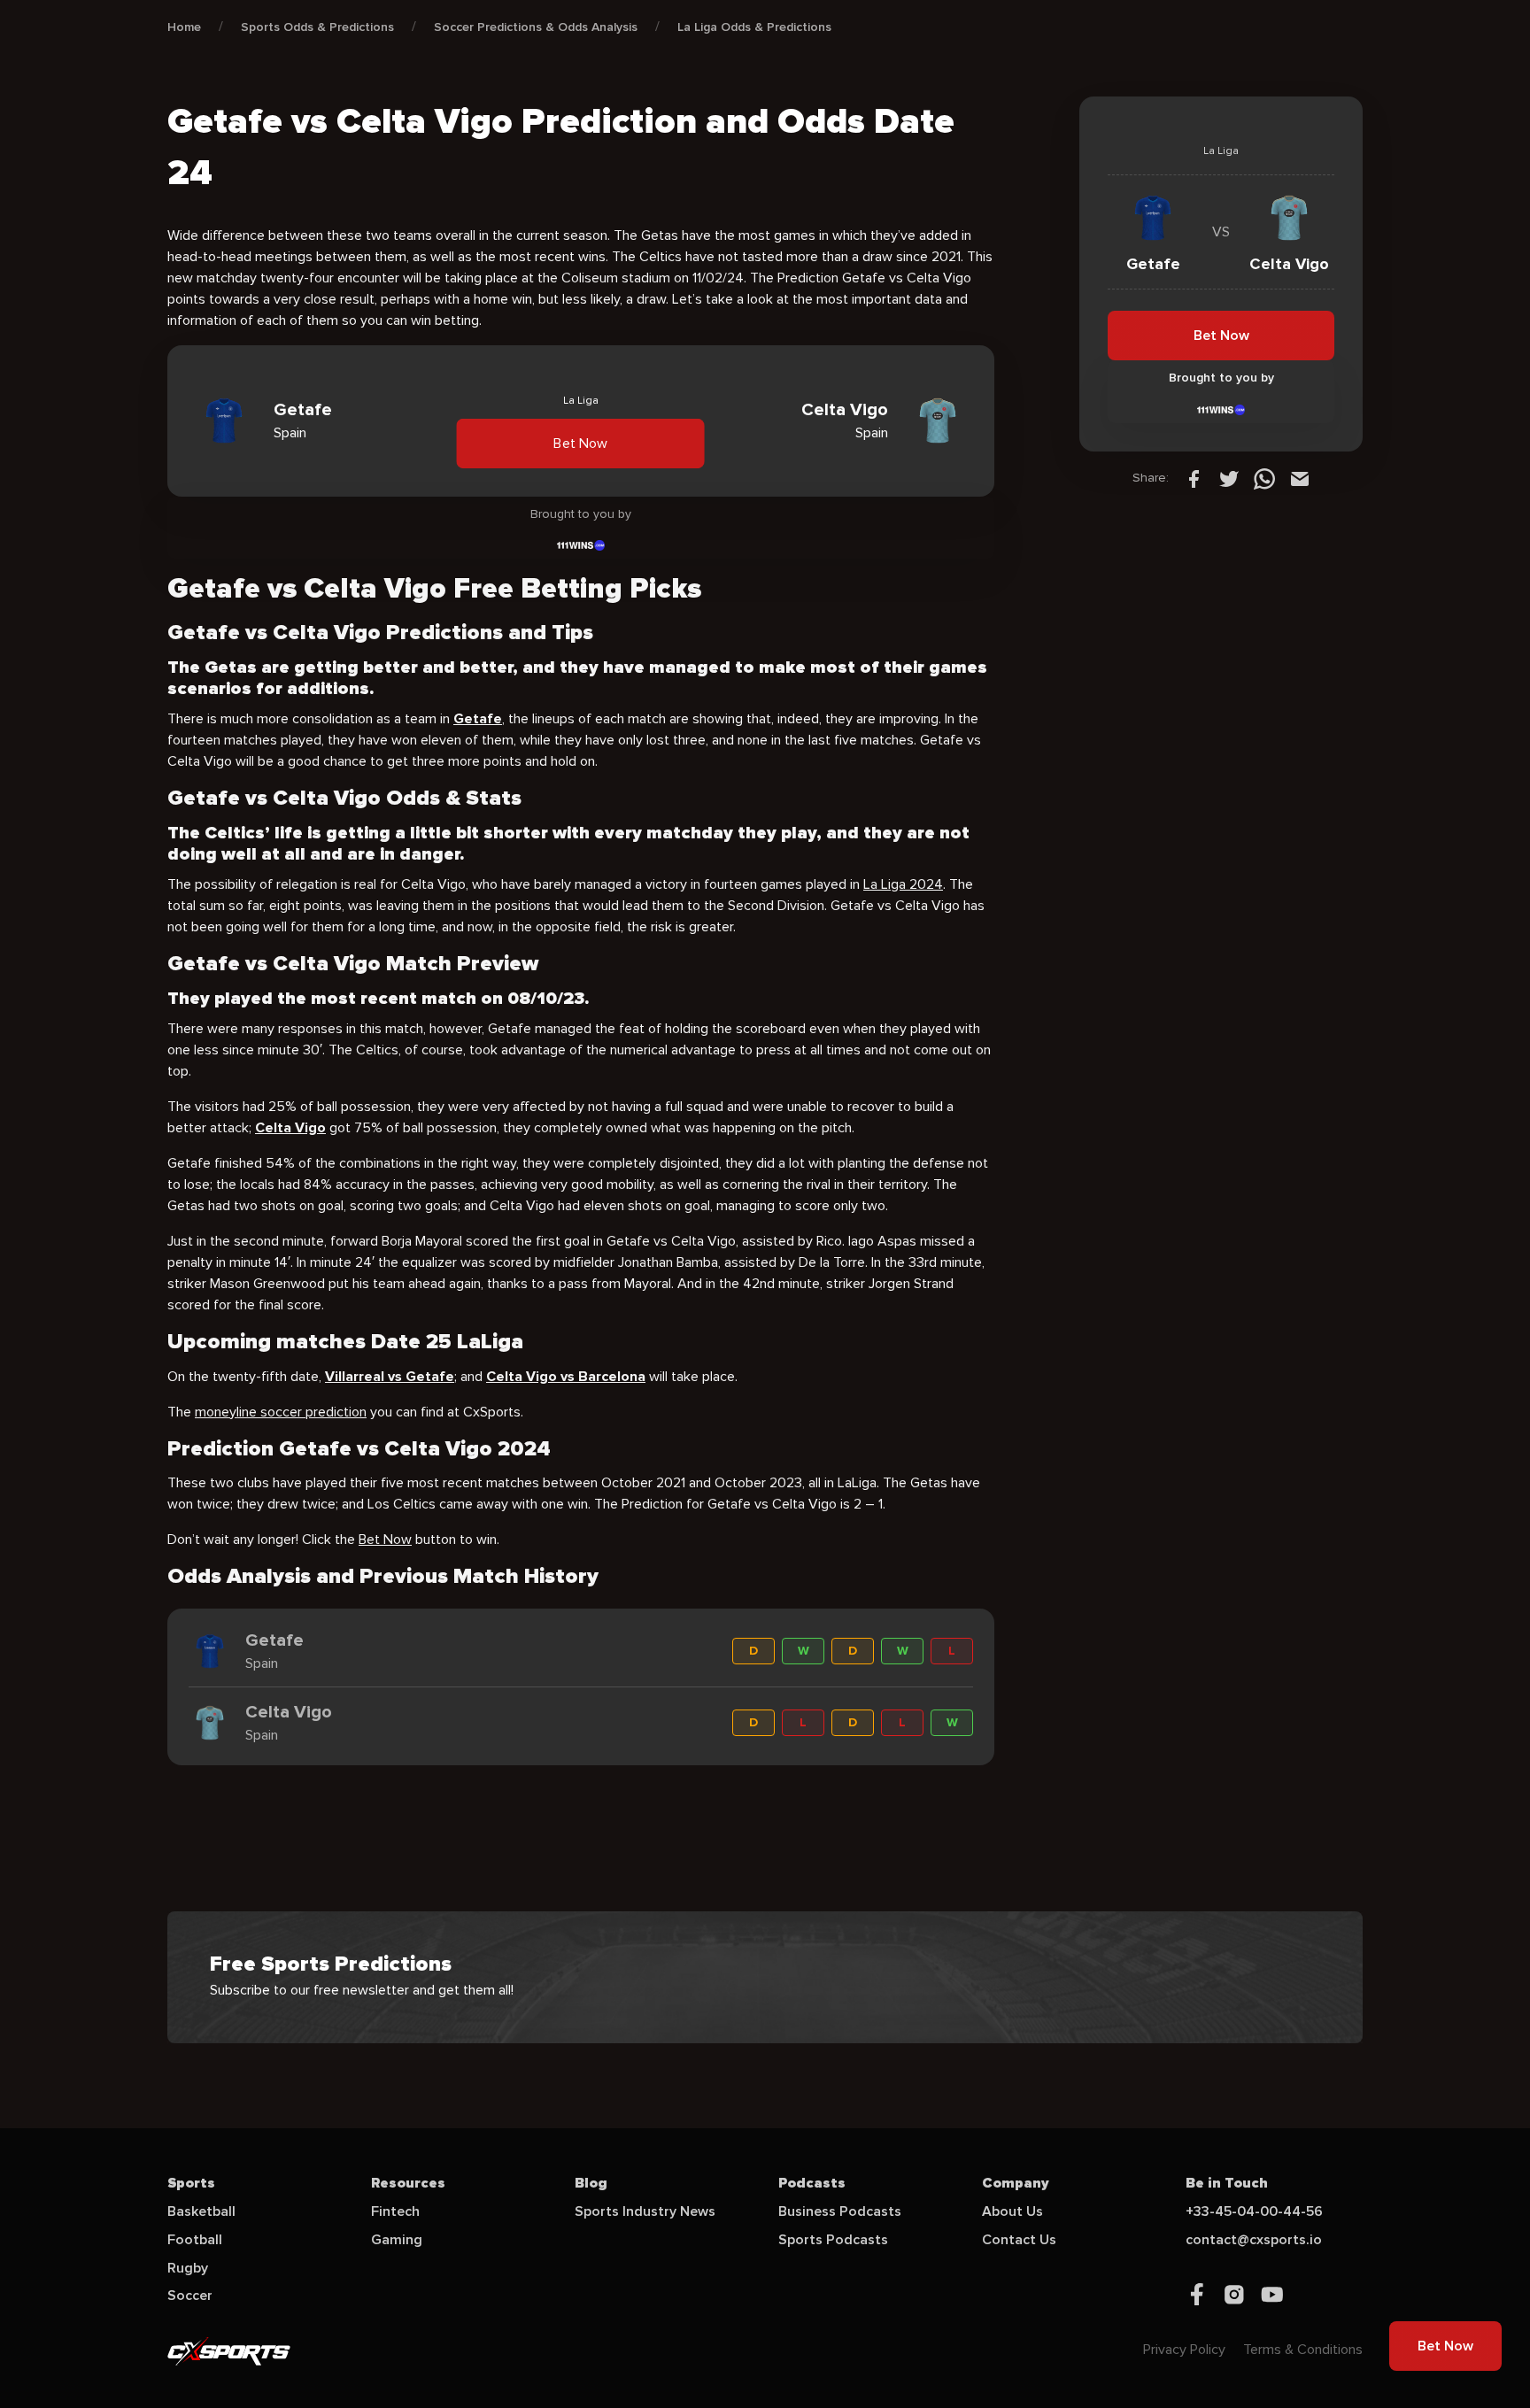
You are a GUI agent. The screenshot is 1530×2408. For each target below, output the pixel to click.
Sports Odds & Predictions (317, 27)
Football (195, 2240)
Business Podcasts (840, 2211)
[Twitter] (1229, 478)
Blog (591, 2183)
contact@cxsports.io (1254, 2240)
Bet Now (581, 443)
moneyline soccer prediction (281, 1412)
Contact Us (1019, 2240)
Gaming (397, 2240)
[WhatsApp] (1264, 478)
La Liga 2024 (903, 884)
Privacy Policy (1184, 2350)
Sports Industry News (645, 2211)
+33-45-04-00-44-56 (1254, 2211)
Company (1016, 2183)
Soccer (190, 2296)
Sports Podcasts (833, 2240)
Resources (408, 2183)
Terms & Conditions (1303, 2350)
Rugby (188, 2268)
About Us (1012, 2211)
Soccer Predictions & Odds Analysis (536, 27)
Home (184, 27)
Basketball (201, 2211)
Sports (191, 2183)
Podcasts (812, 2183)
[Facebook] (1194, 478)
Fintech (395, 2211)
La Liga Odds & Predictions (754, 27)
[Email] (1300, 478)
